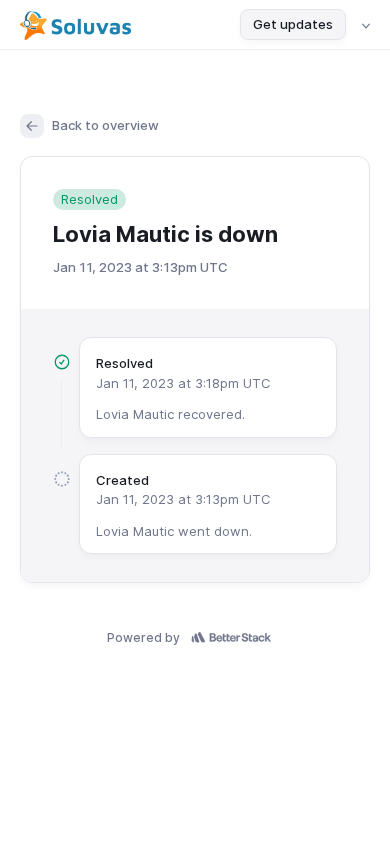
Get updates (293, 24)
